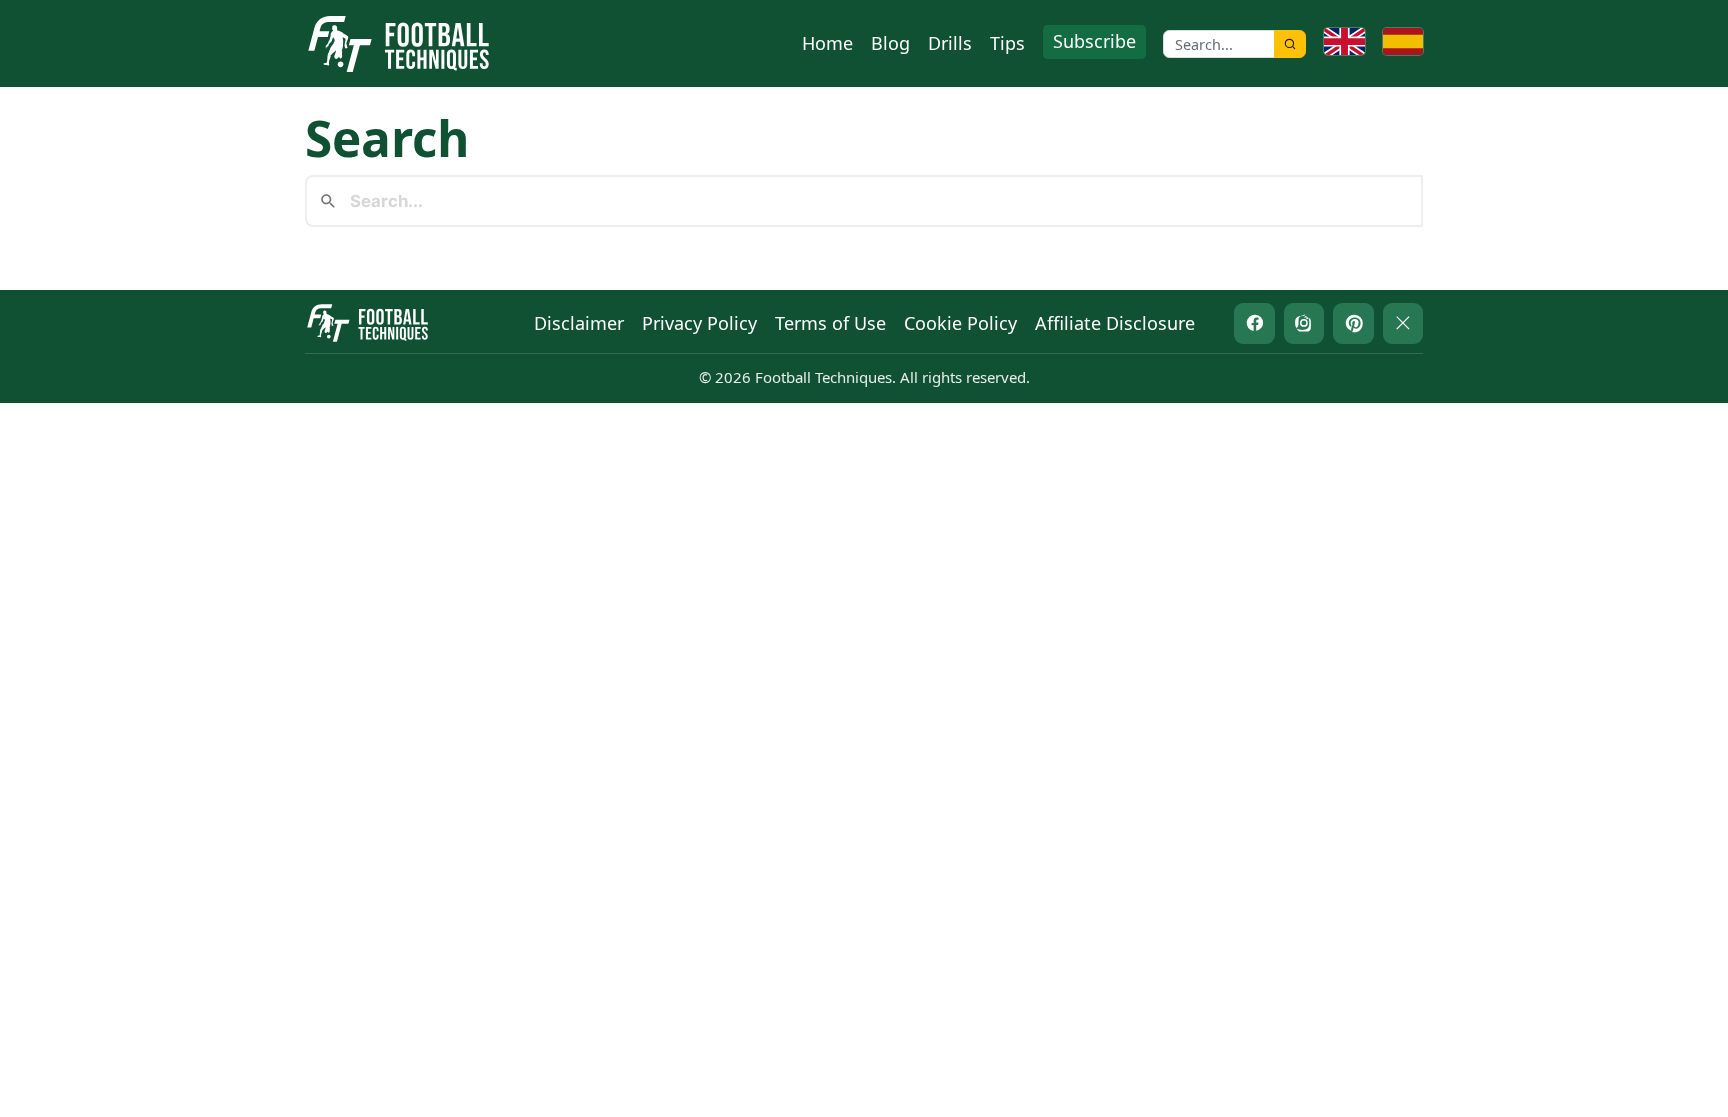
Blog (890, 43)
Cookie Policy (960, 323)
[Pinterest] (1353, 323)
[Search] (1290, 44)
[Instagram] (1304, 323)
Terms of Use (830, 323)
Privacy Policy (699, 323)
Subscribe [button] (1094, 41)
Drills (950, 43)
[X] (1403, 323)
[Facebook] (1254, 323)
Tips (1007, 43)
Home (827, 43)
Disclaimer (579, 323)
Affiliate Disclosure (1115, 323)
